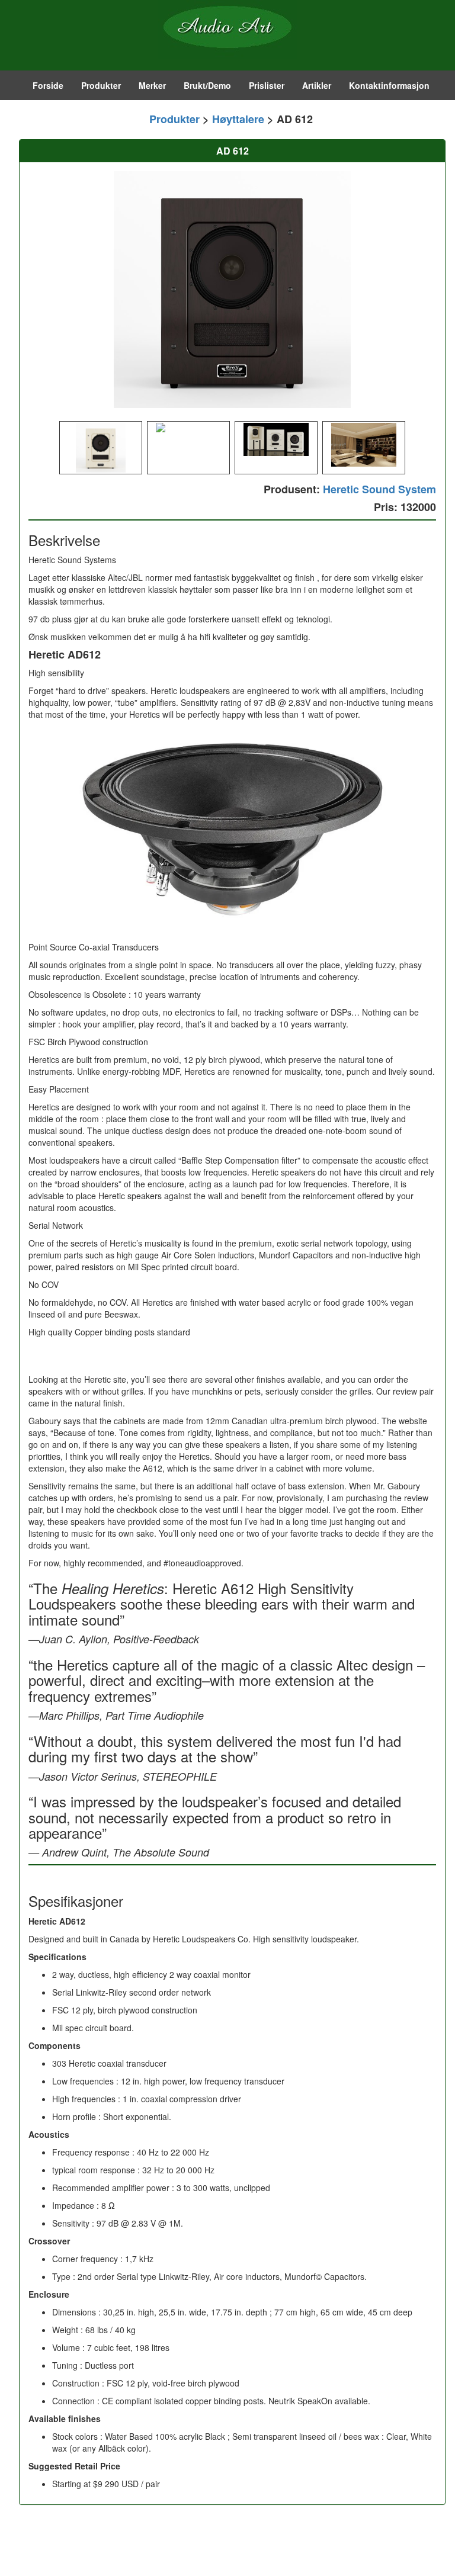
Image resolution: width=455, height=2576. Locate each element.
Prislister (267, 85)
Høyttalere (238, 119)
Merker (152, 85)
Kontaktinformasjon (389, 85)
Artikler (317, 85)
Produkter (101, 85)
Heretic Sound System (379, 489)
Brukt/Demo (207, 85)
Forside (48, 85)
